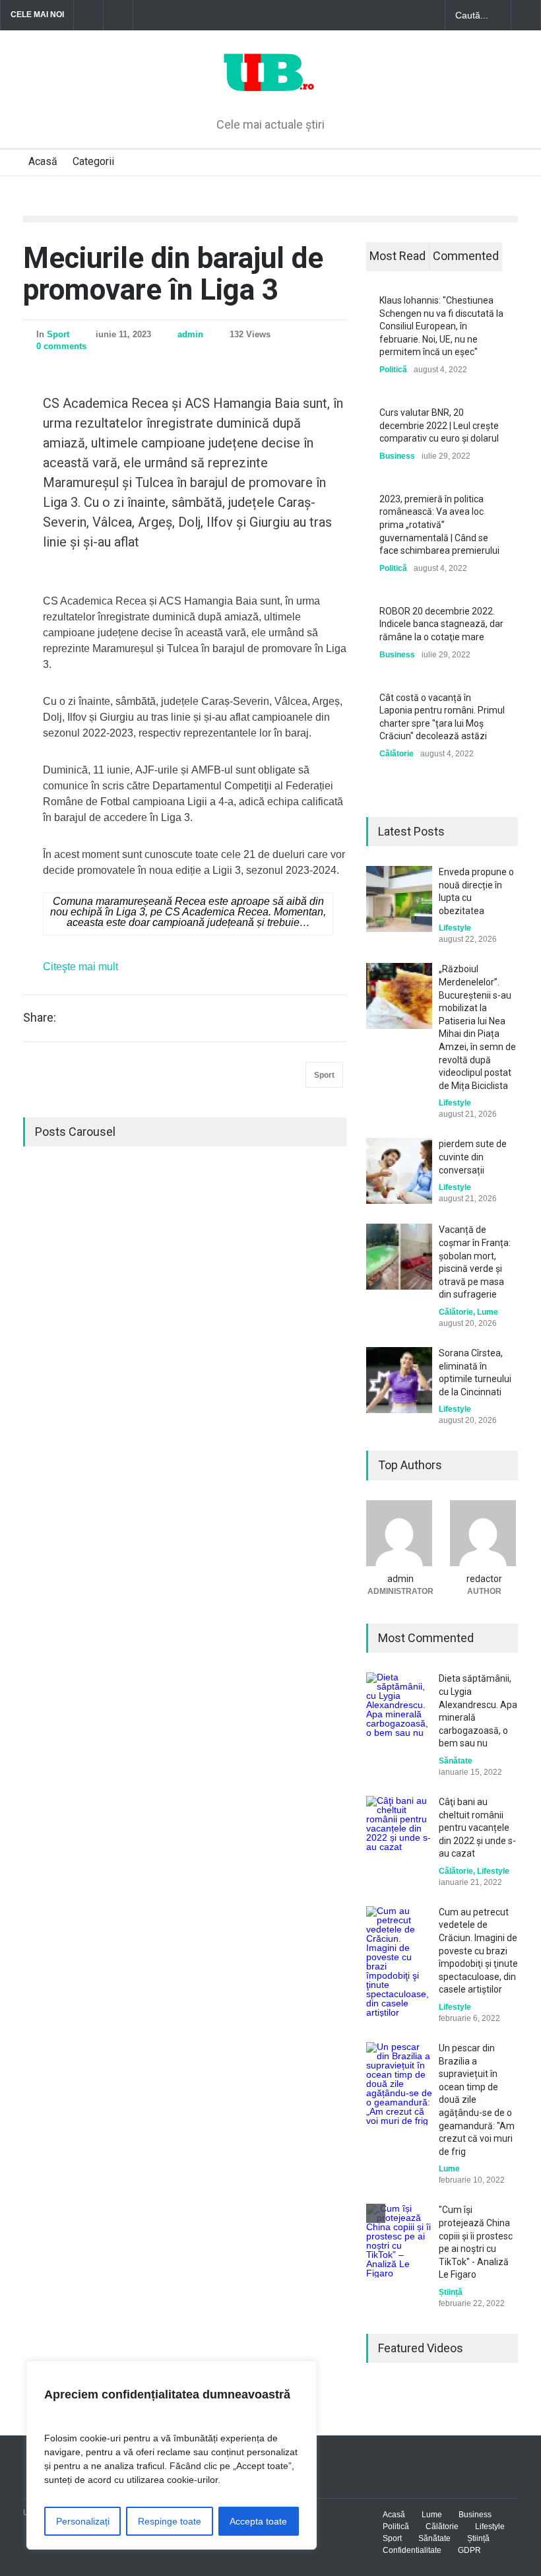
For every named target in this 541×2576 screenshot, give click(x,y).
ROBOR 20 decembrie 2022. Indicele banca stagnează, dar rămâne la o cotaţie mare (441, 624)
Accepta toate (258, 2521)
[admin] (400, 1533)
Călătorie (397, 754)
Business (397, 456)
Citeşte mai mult (80, 967)
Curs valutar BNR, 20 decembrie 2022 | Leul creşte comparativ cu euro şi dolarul (439, 425)
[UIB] (271, 85)
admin (190, 334)
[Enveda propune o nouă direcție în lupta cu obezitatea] (399, 899)
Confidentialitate (412, 2550)
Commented (466, 256)
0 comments (61, 346)
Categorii (93, 161)
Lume (488, 1312)
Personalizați (83, 2521)
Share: (40, 1018)
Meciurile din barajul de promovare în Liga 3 (173, 274)
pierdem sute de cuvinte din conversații (473, 1157)
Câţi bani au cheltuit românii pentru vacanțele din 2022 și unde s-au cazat (477, 1828)
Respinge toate (170, 2521)
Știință (451, 2292)
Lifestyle (455, 928)
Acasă (43, 161)
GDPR (469, 2550)
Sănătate (456, 1761)
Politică (393, 370)
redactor (484, 1579)
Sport (58, 334)
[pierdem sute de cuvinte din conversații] (399, 1171)
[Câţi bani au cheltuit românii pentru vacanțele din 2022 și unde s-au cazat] (399, 1829)
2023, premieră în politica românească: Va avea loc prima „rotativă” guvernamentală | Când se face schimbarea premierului (439, 525)
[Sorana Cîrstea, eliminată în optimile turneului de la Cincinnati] (399, 1380)
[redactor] (484, 1533)
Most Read (398, 256)
